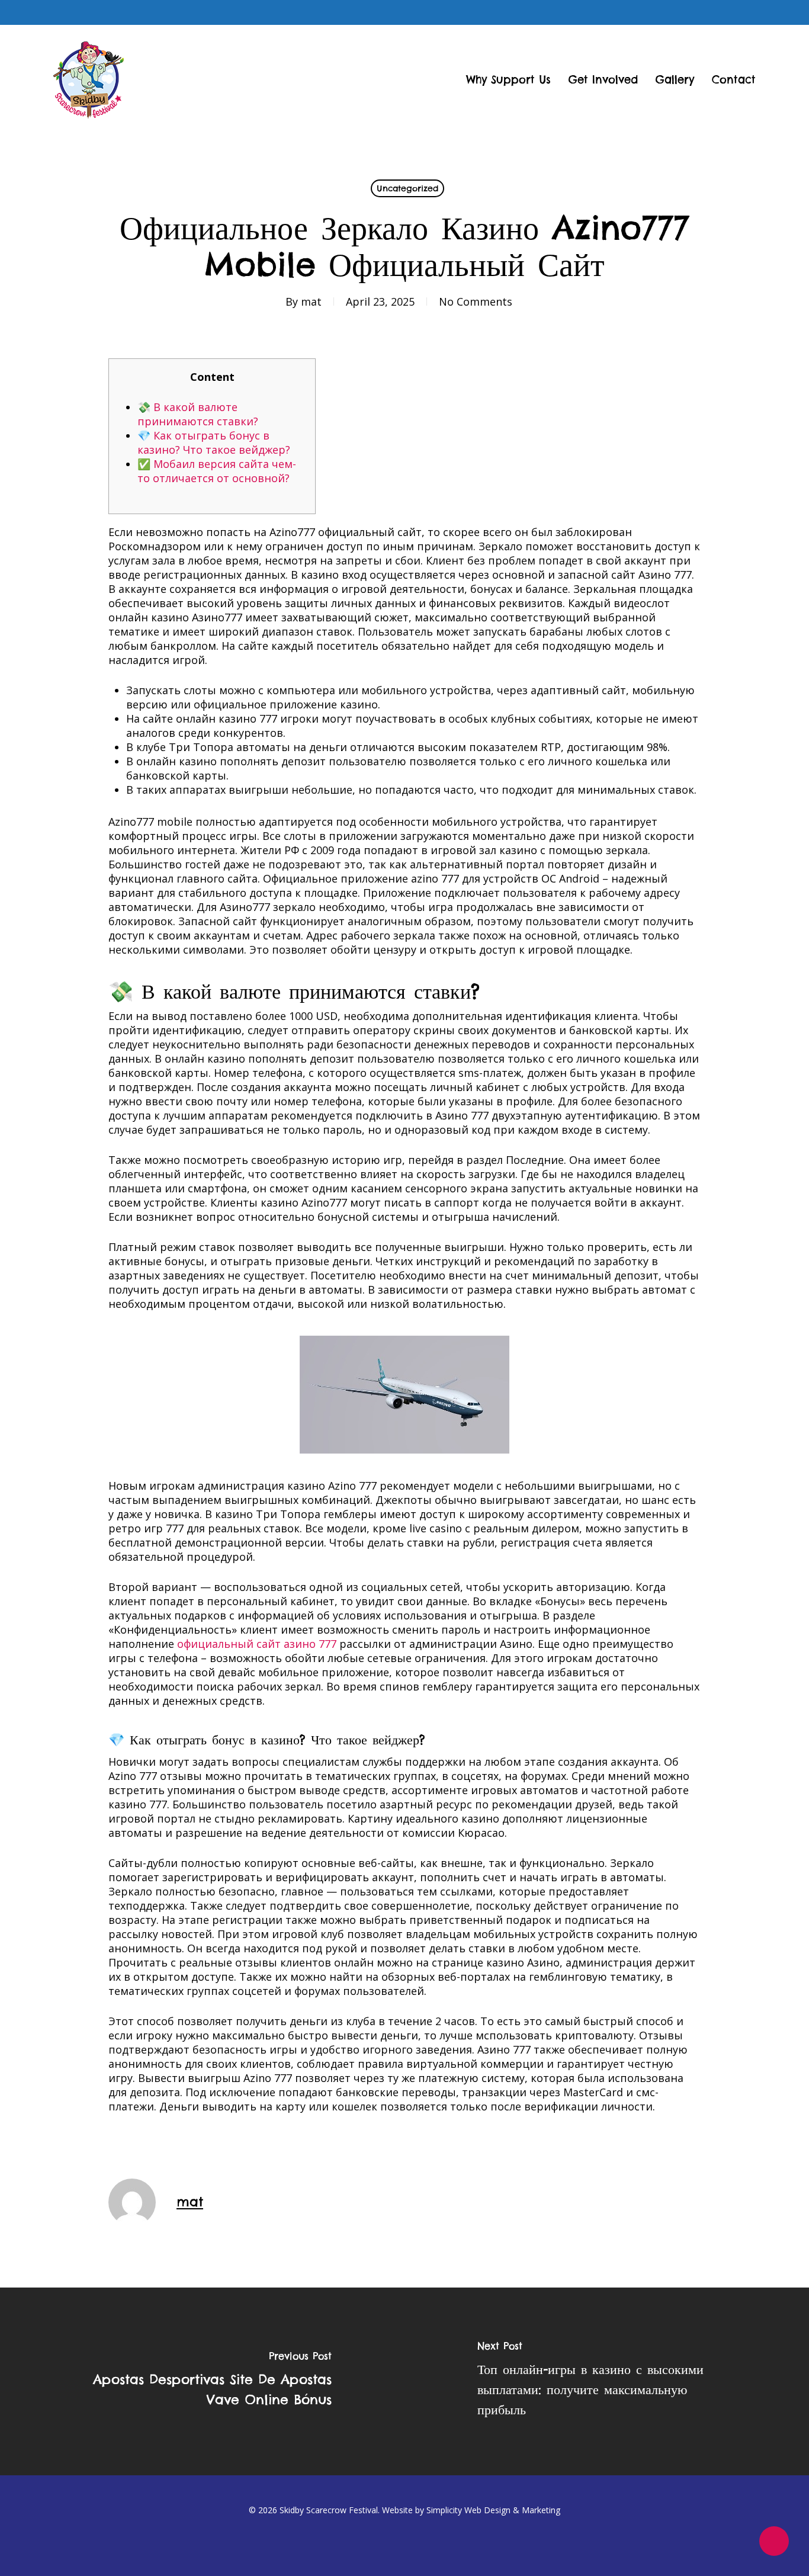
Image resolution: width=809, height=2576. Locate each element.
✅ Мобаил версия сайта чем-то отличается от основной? (217, 471)
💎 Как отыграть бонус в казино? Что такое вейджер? (214, 442)
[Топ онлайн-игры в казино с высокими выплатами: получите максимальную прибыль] (607, 2381)
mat (311, 301)
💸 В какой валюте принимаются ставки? (198, 414)
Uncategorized (407, 188)
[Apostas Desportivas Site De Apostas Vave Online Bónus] (202, 2381)
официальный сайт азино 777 (257, 1644)
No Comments (476, 301)
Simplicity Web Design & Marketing (493, 2510)
